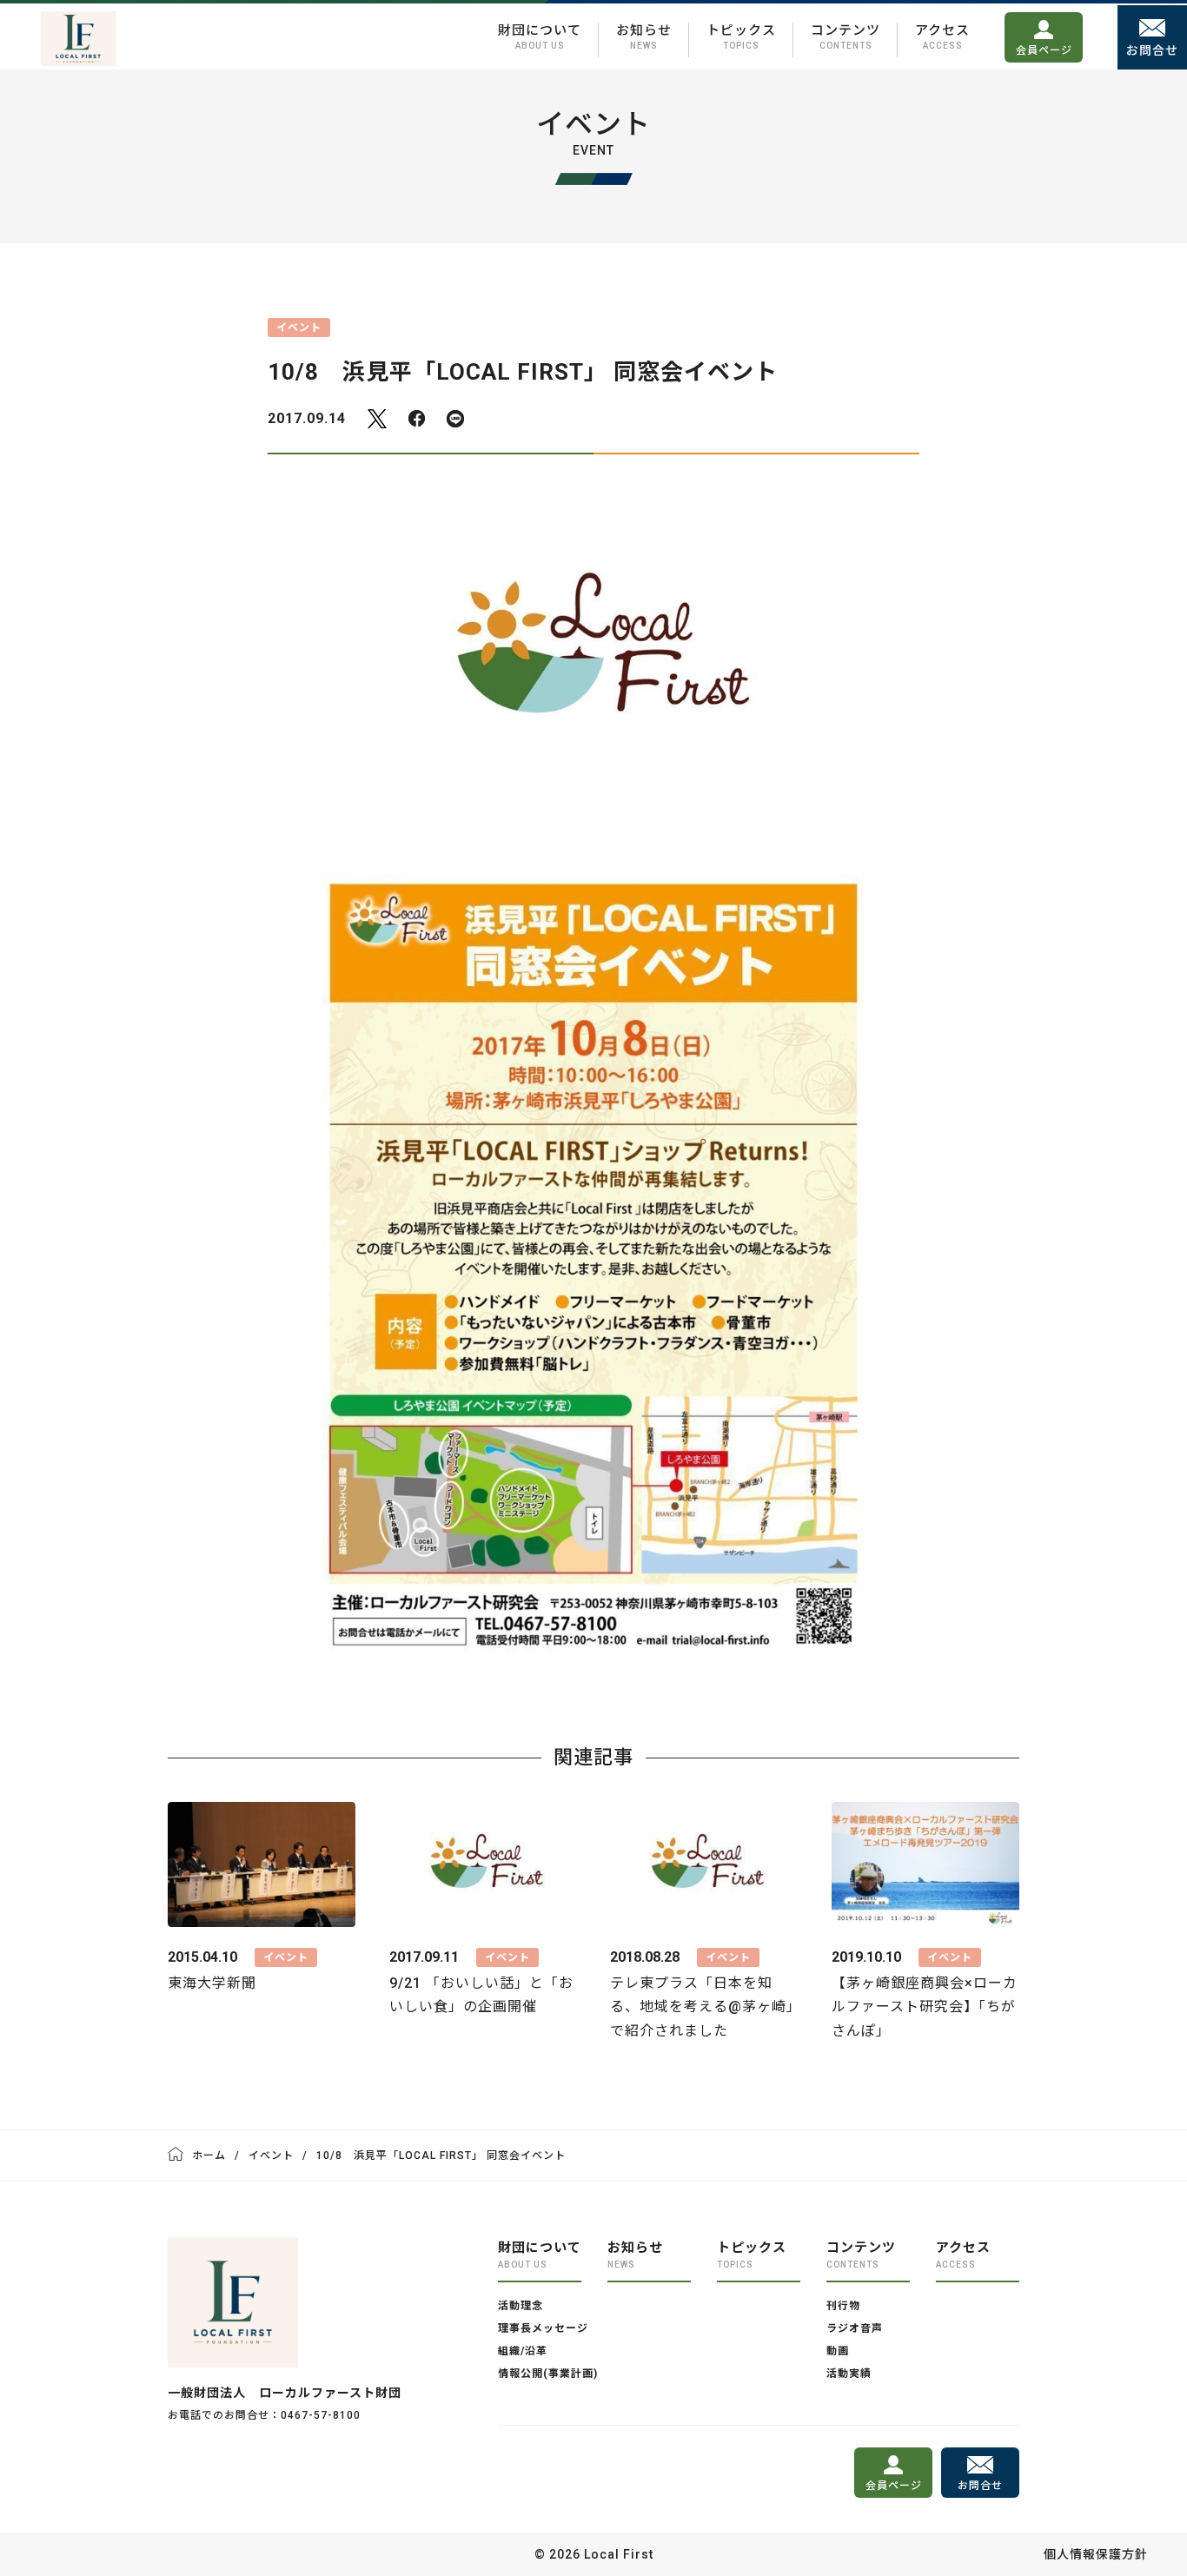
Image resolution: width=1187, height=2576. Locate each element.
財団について (540, 36)
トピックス (741, 36)
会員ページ (1044, 50)
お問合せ (1152, 50)
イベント (271, 2155)
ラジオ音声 (855, 2328)
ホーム (209, 2155)
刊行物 (843, 2306)
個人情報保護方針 (1096, 2554)
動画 (838, 2351)
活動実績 (849, 2374)
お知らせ (644, 36)
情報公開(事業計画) (548, 2374)
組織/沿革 (523, 2351)
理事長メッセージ (543, 2328)
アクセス (942, 36)
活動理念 (521, 2306)
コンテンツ (845, 36)
